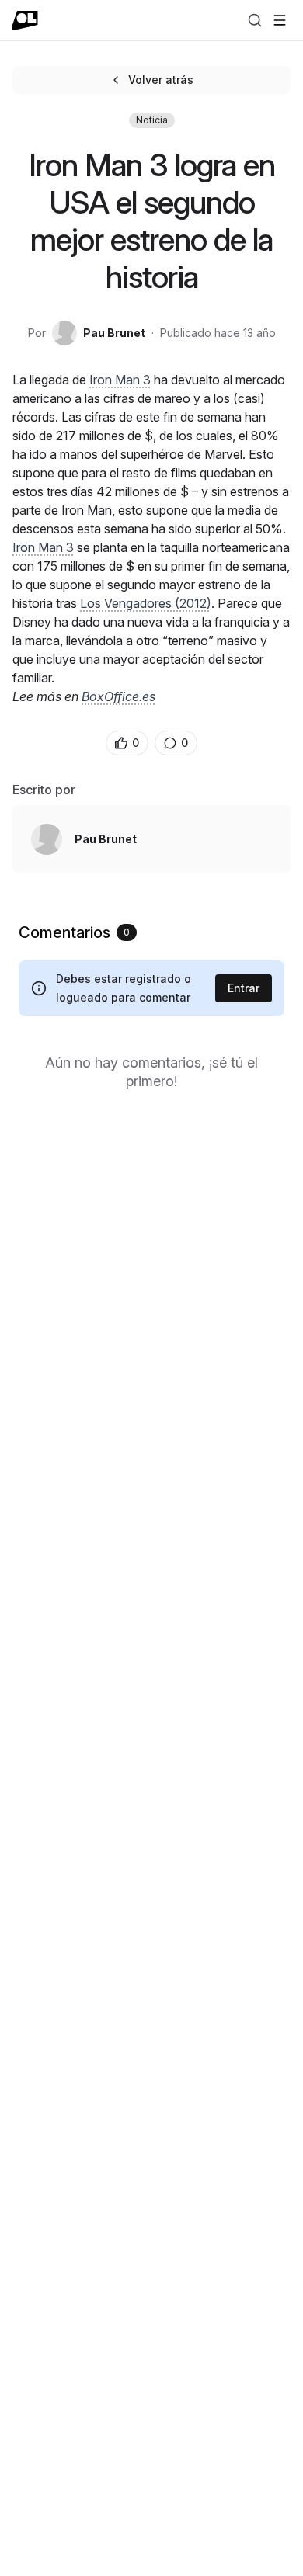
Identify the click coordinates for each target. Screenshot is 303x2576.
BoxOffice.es (118, 696)
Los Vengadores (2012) (146, 603)
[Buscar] (255, 20)
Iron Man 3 (120, 380)
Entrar (244, 988)
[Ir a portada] (25, 20)
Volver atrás (161, 80)
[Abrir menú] (280, 20)
